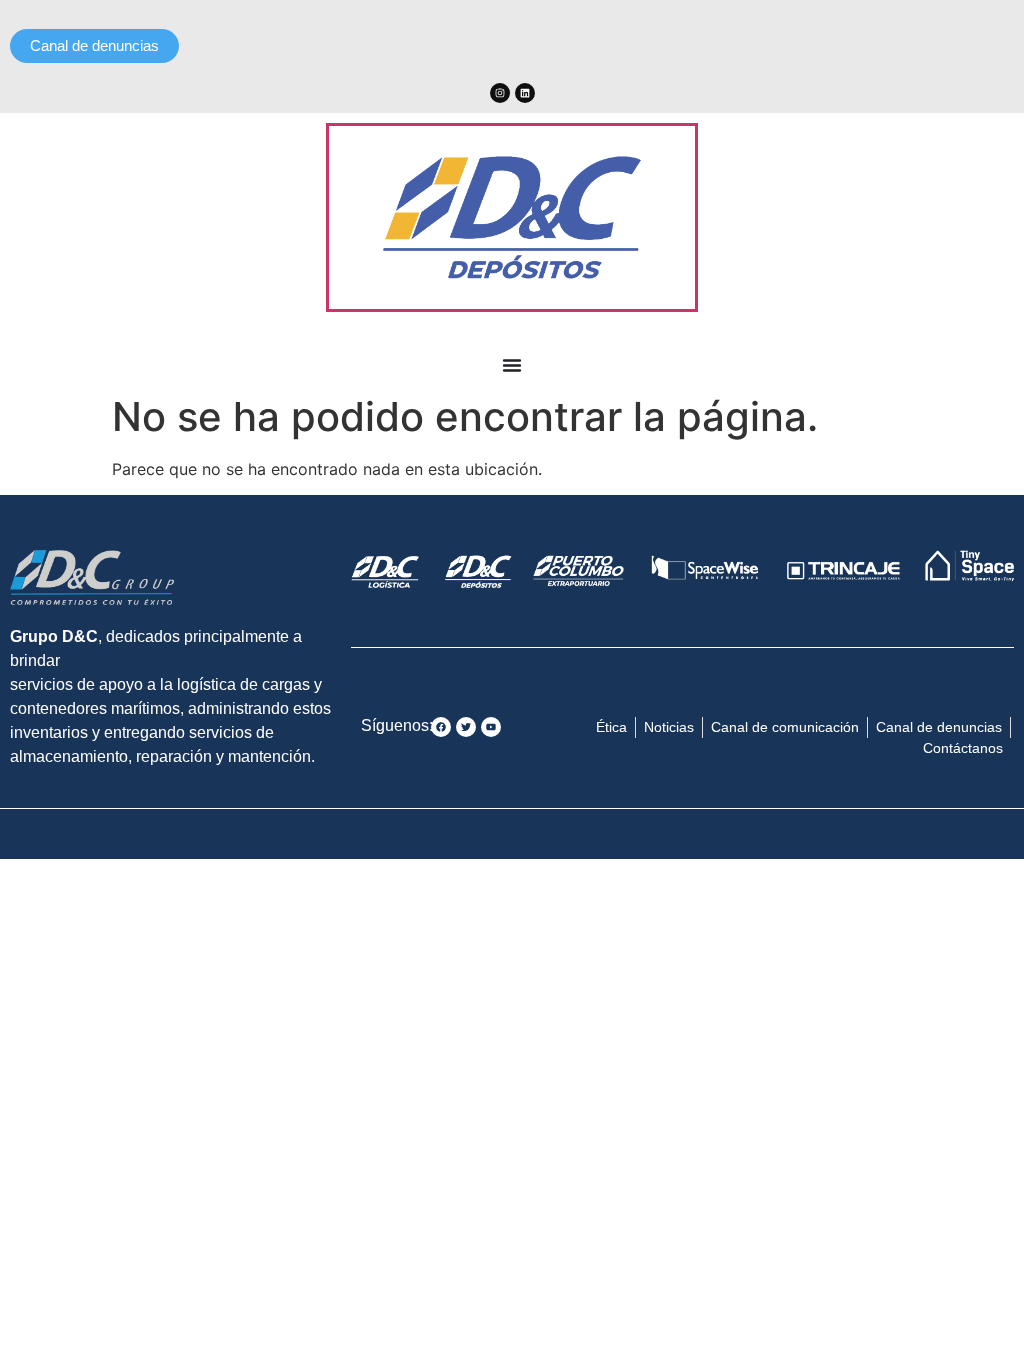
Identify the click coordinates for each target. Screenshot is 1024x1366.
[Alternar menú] (512, 365)
